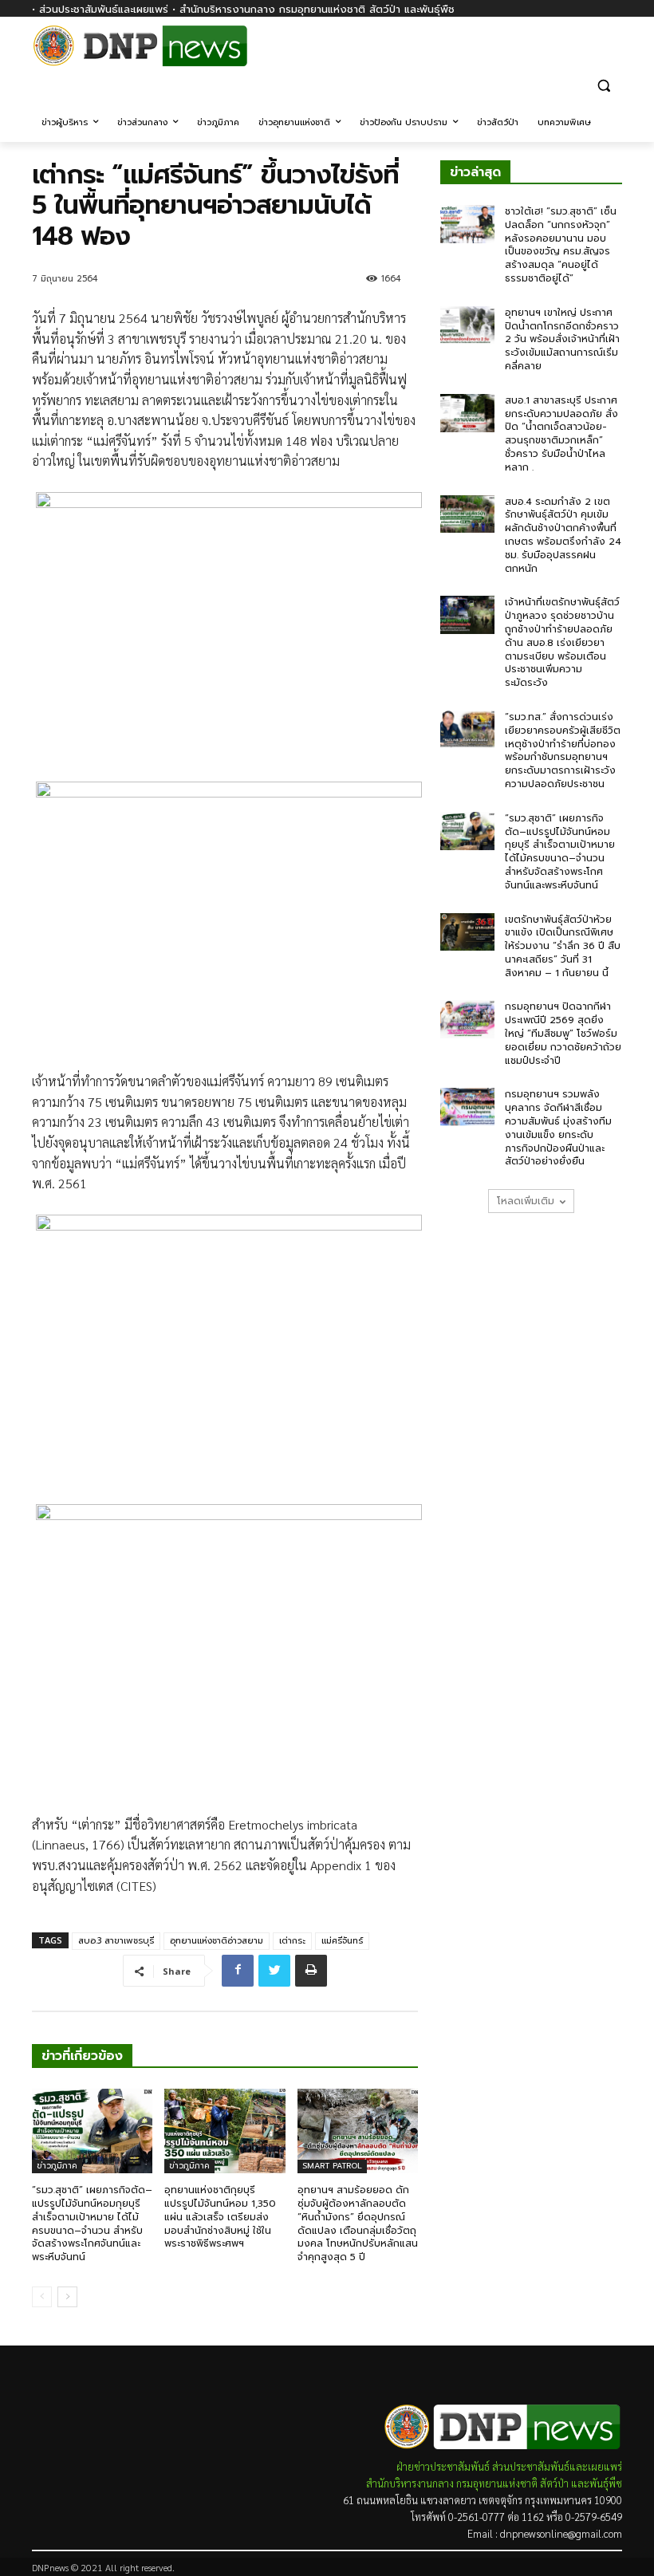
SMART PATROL (332, 2166)
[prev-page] (42, 2297)
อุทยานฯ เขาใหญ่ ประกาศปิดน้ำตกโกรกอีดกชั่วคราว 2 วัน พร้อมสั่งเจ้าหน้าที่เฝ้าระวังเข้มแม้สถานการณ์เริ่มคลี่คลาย (562, 339)
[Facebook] (613, 54)
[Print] (311, 1971)
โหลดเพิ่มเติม (526, 1201)
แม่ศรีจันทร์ (342, 1941)
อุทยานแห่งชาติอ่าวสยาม (217, 1941)
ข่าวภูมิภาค (57, 2166)
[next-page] (67, 2297)
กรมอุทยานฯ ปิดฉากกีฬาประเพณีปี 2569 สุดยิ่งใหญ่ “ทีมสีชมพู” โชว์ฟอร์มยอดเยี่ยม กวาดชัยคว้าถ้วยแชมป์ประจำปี (563, 1033)
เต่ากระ (292, 1941)
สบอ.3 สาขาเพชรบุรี (116, 1941)
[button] (603, 85)
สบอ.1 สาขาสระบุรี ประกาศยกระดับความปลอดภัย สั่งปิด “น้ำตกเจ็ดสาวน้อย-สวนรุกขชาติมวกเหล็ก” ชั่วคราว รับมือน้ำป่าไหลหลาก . (561, 434)
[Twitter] (274, 1971)
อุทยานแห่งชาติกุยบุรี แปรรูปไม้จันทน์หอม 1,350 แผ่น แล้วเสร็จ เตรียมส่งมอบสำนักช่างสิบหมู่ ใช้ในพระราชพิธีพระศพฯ (220, 2217)
